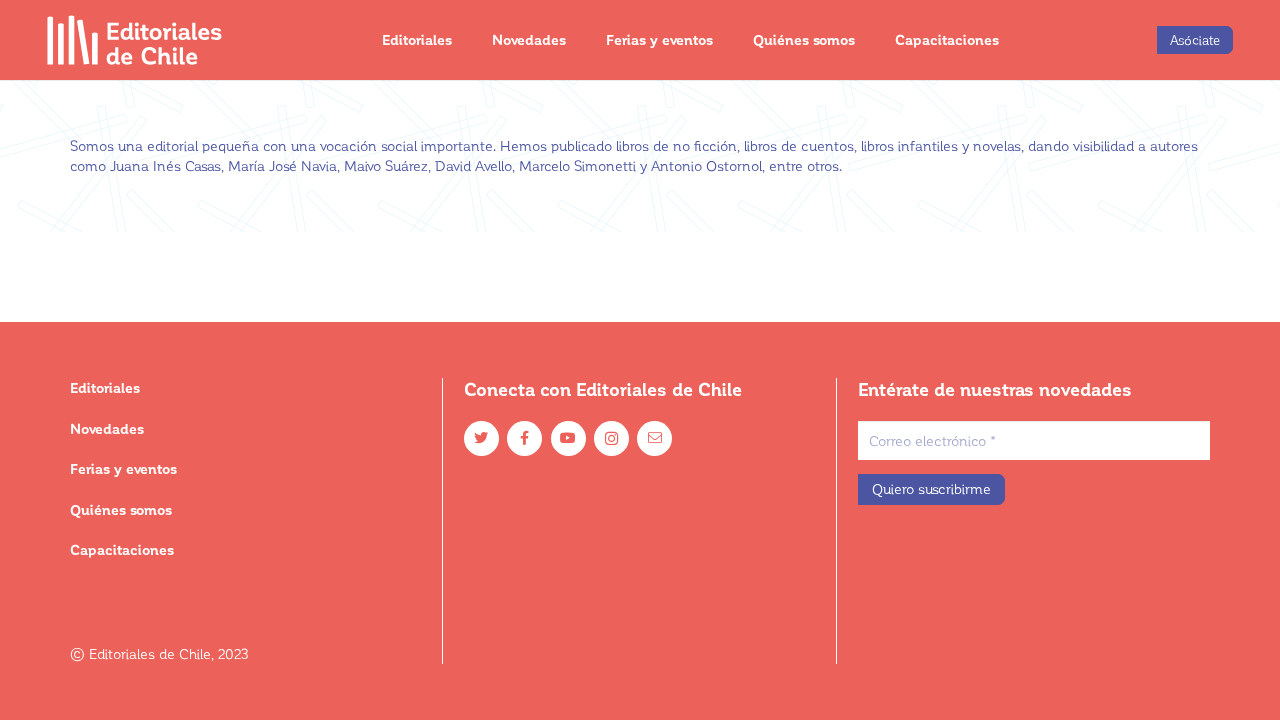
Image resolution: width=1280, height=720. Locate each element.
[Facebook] (524, 438)
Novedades (107, 428)
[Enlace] (135, 40)
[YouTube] (568, 438)
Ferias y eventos (123, 468)
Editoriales (105, 387)
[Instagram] (611, 438)
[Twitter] (481, 438)
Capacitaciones (122, 549)
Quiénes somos (121, 509)
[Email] (654, 438)
